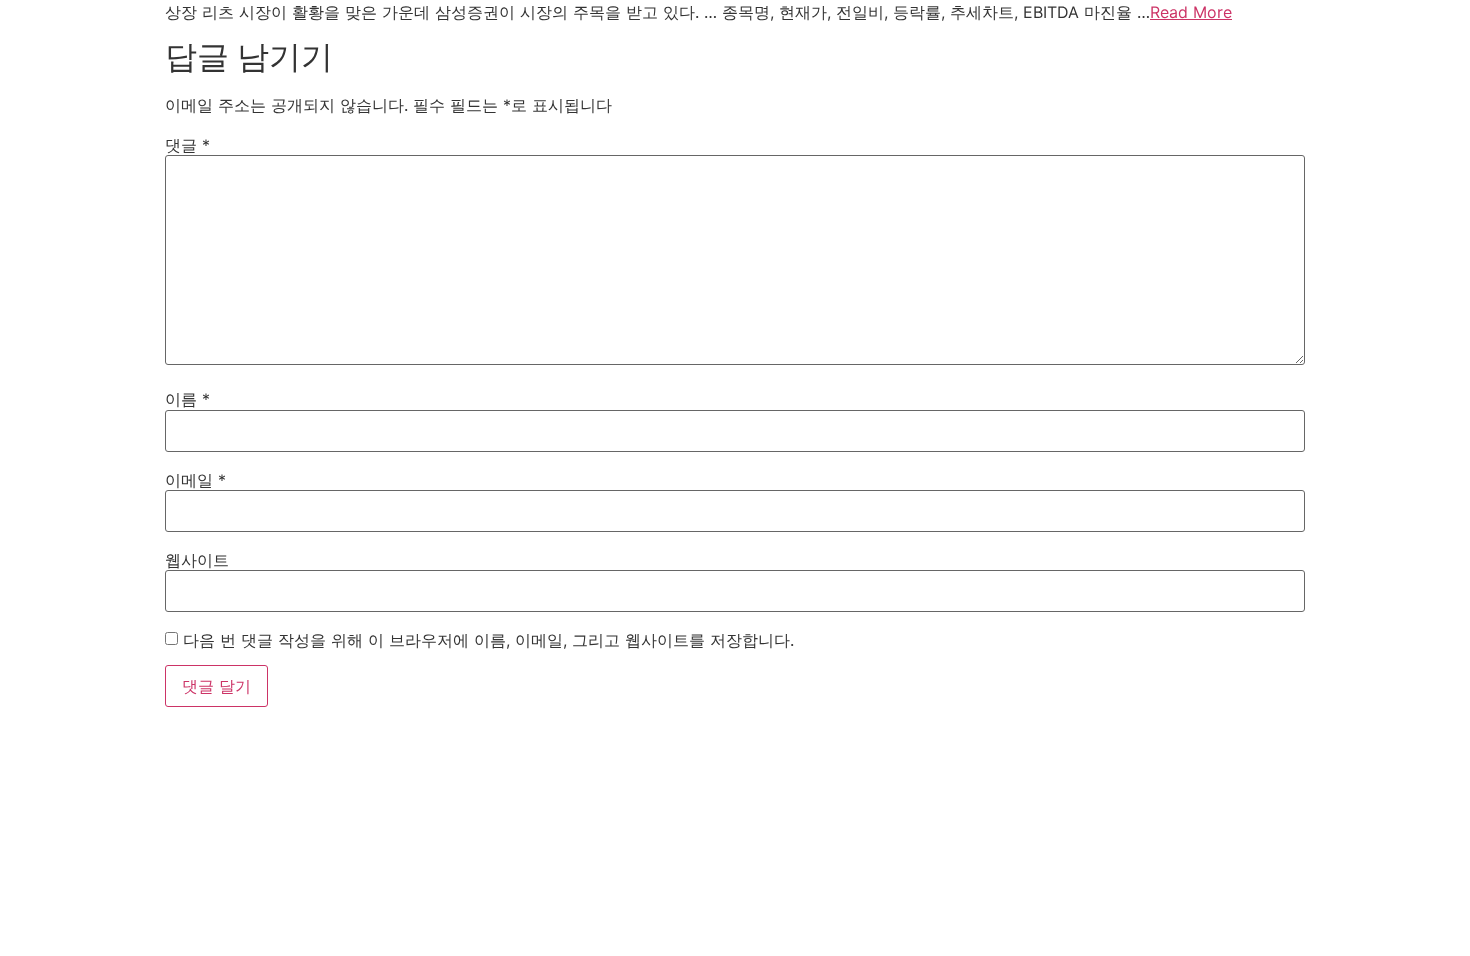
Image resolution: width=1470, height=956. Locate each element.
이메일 (195, 480)
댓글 (187, 145)
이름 (187, 399)
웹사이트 (197, 560)
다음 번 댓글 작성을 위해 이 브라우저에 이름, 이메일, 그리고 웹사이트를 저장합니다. (488, 640)
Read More (1191, 12)
